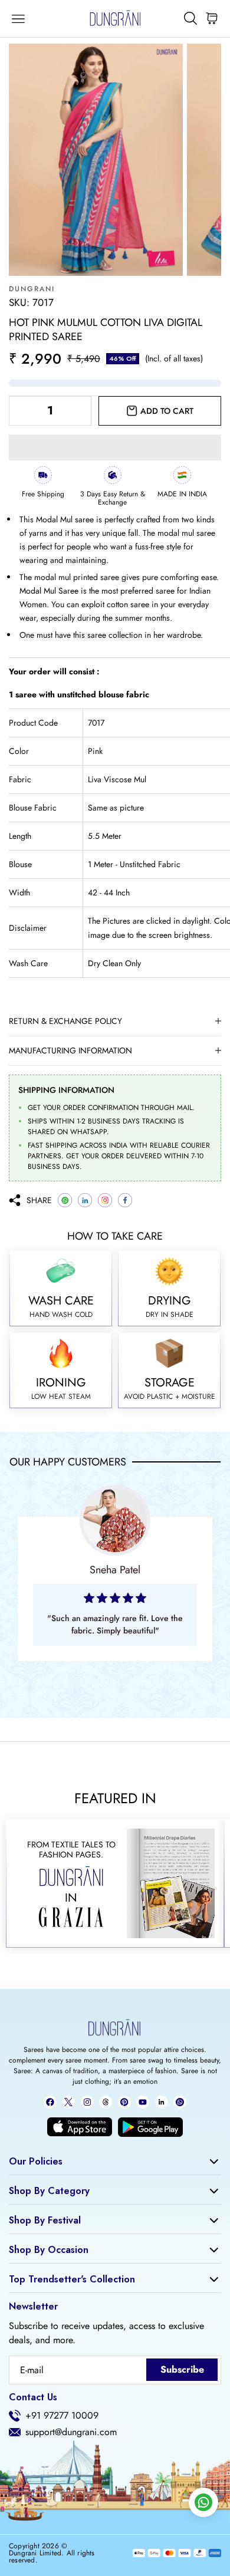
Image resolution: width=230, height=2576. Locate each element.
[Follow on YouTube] (143, 2102)
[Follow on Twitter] (68, 2102)
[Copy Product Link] (105, 1200)
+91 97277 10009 (62, 2416)
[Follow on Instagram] (87, 2102)
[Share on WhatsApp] (65, 1200)
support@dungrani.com (71, 2432)
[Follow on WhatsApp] (180, 2102)
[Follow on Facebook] (50, 2102)
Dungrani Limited (35, 2553)
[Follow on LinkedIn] (162, 2102)
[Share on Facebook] (125, 1200)
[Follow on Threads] (106, 2102)
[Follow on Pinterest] (124, 2102)
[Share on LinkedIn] (85, 1200)
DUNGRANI (32, 289)
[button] (115, 447)
